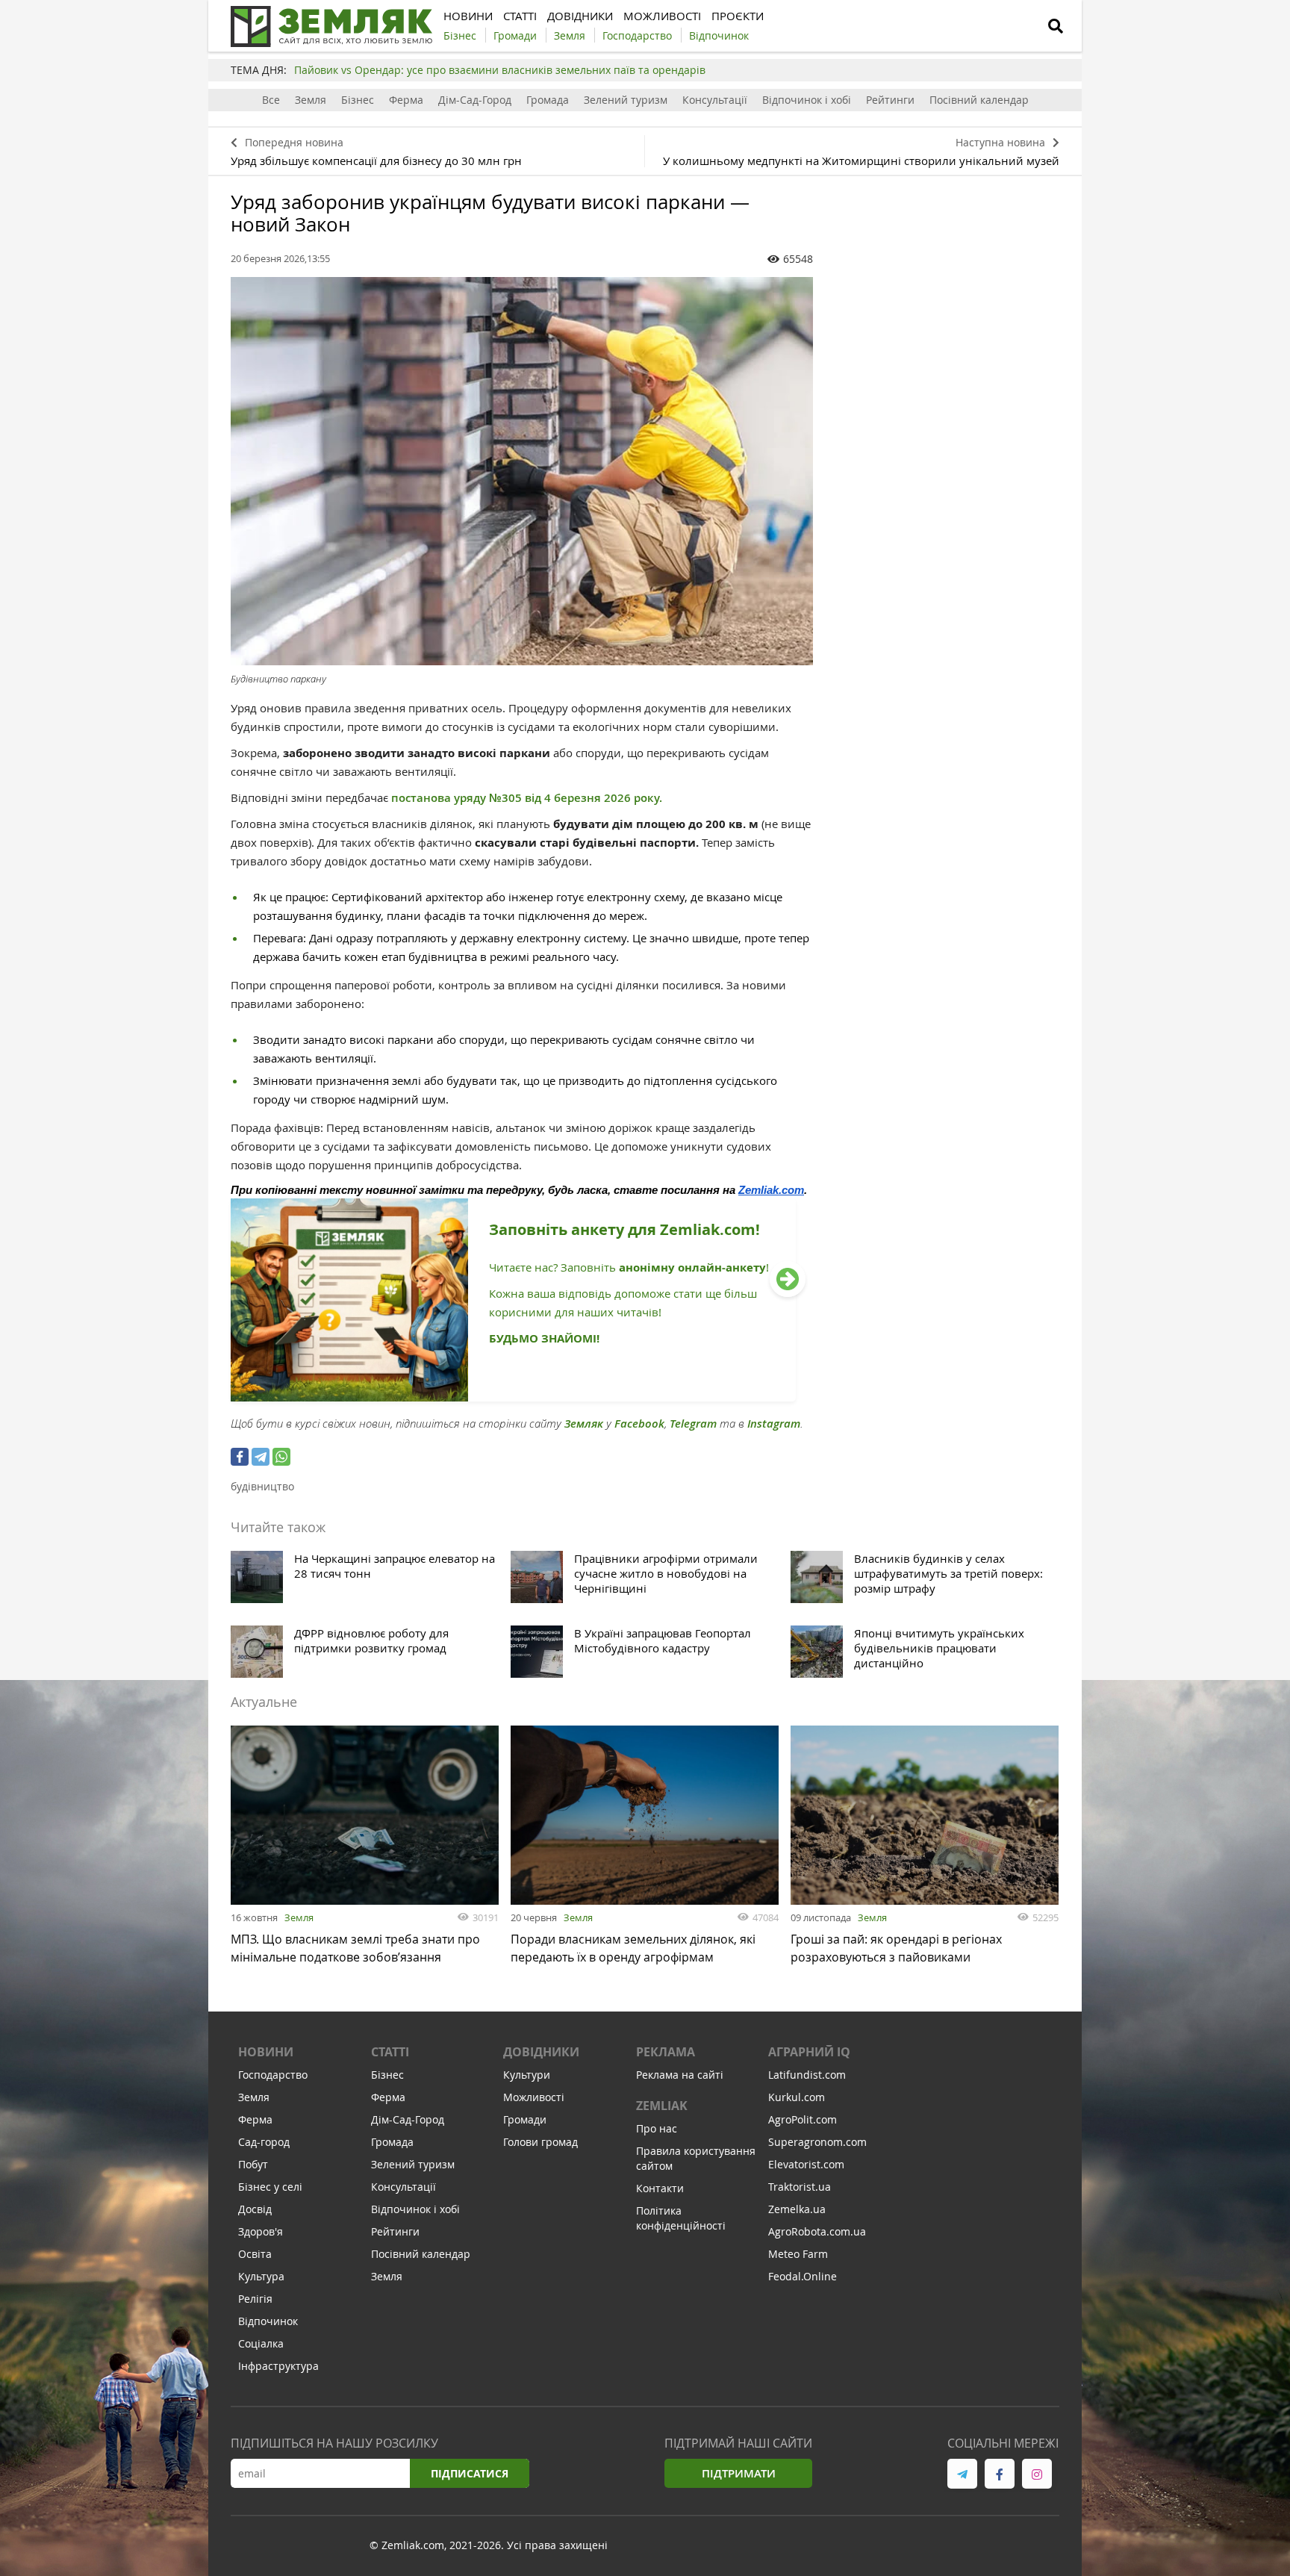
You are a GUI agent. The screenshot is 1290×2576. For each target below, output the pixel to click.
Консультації (715, 100)
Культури (527, 2075)
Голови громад (540, 2142)
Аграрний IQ (809, 2052)
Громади (525, 2119)
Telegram (693, 1424)
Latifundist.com (807, 2075)
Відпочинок (268, 2321)
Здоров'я (261, 2231)
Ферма (406, 100)
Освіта (255, 2254)
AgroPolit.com (803, 2119)
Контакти (660, 2188)
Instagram (774, 1424)
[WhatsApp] (281, 1457)
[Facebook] (240, 1457)
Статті (390, 2052)
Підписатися (470, 2473)
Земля (311, 100)
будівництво (262, 1486)
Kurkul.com (797, 2097)
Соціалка (261, 2343)
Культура (261, 2276)
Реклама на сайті (680, 2075)
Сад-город (264, 2142)
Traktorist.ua (800, 2187)
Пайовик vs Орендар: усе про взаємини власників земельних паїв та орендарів (500, 70)
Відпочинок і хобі (807, 100)
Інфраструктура (278, 2366)
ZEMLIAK (662, 2106)
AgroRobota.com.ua (817, 2231)
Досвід (255, 2209)
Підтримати (739, 2473)
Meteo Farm (798, 2254)
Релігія (255, 2299)
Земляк (584, 1424)
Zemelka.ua (797, 2209)
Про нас (657, 2128)
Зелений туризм (626, 100)
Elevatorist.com (806, 2164)
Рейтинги (890, 100)
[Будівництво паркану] (522, 471)
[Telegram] (261, 1457)
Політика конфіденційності (681, 2218)
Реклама (666, 2052)
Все (271, 100)
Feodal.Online (803, 2276)
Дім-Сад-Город (475, 100)
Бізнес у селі (270, 2187)
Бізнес (358, 100)
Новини (266, 2052)
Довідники (541, 2052)
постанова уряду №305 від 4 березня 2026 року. (527, 798)
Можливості (534, 2097)
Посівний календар (979, 100)
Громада (548, 100)
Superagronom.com (817, 2142)
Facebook (639, 1424)
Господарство (273, 2075)
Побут (253, 2164)
